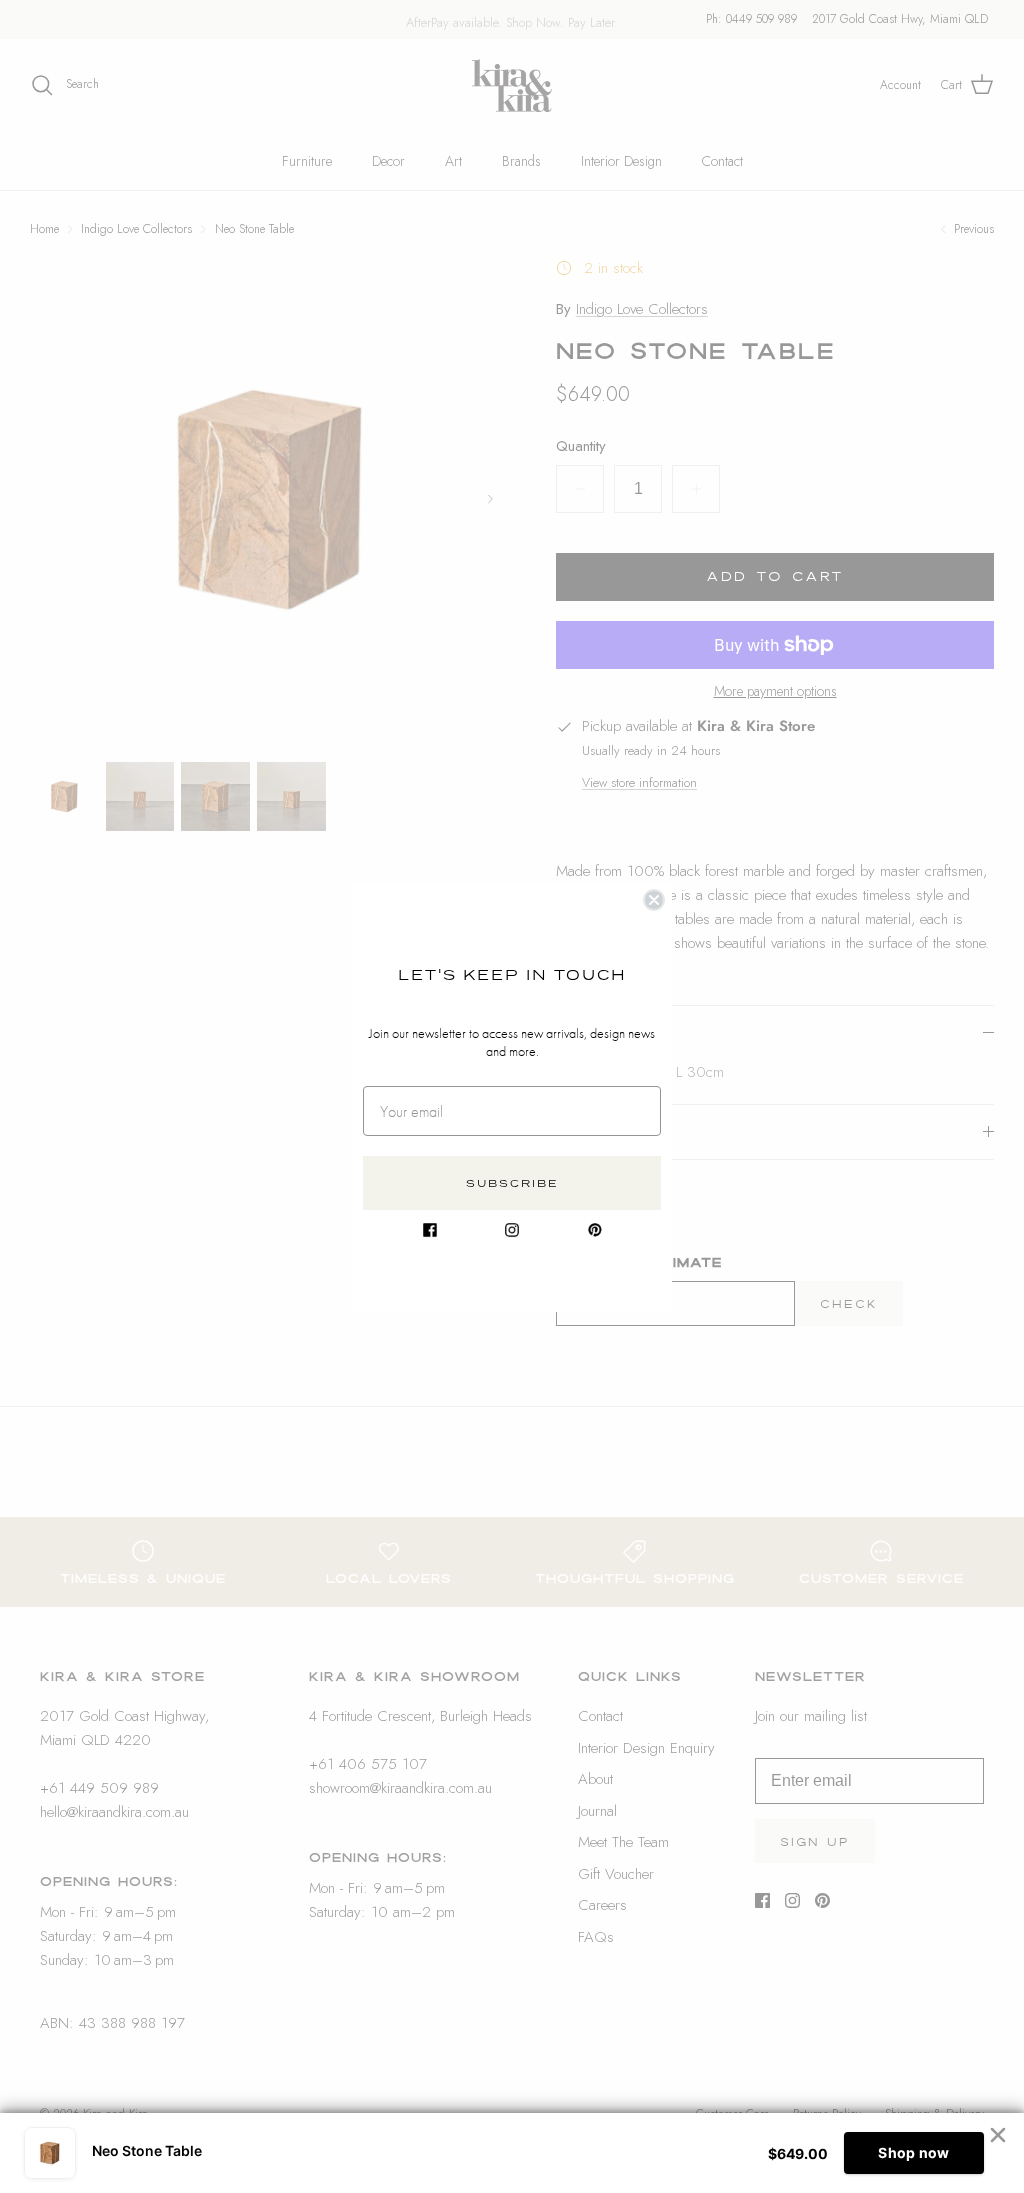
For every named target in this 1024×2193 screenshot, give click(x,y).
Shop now (913, 2152)
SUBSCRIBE (512, 1183)
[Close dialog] (654, 900)
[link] (430, 1230)
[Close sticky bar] (998, 2135)
